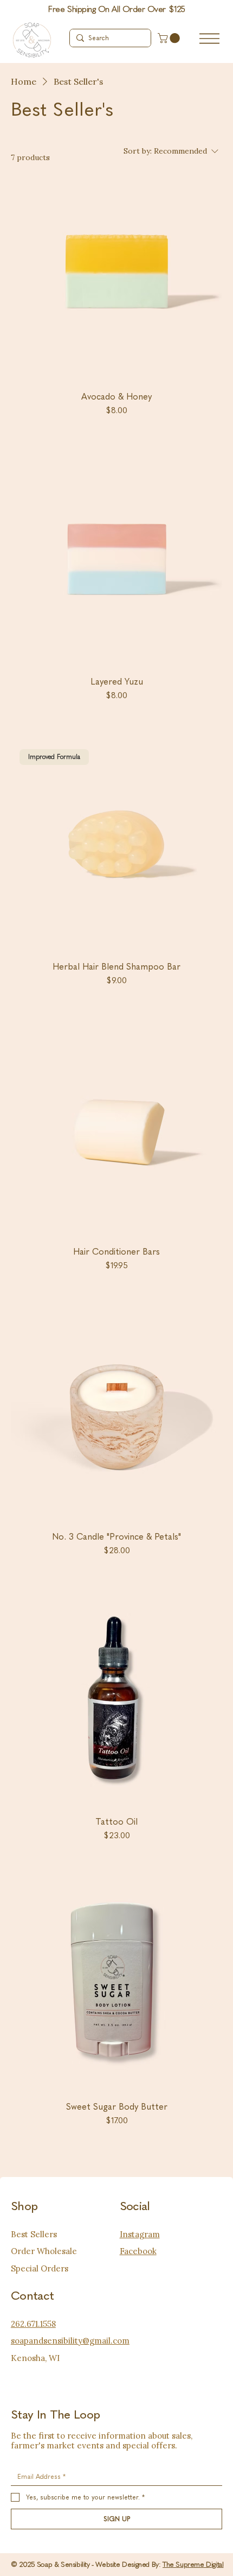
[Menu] (209, 39)
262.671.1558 (33, 2324)
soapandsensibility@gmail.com (70, 2341)
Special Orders (40, 2268)
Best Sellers (34, 2234)
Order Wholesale (44, 2251)
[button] (170, 38)
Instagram (140, 2234)
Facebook (138, 2251)
